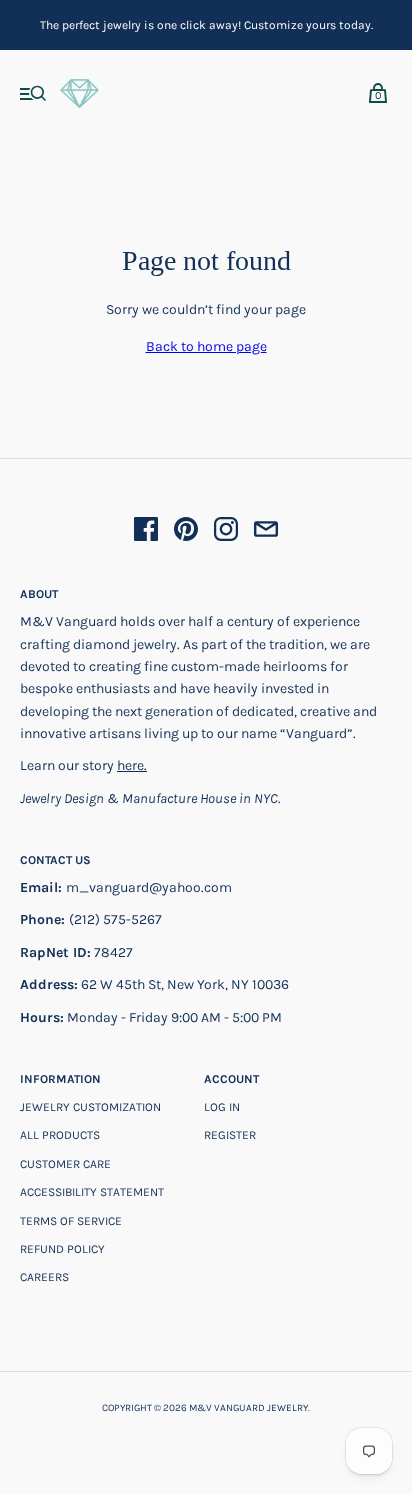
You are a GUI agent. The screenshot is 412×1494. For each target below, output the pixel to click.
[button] (33, 95)
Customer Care (65, 1164)
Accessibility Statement (92, 1192)
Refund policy (62, 1249)
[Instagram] (226, 532)
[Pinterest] (186, 532)
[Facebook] (146, 532)
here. (132, 765)
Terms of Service (71, 1221)
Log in (222, 1107)
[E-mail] (266, 532)
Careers (44, 1277)
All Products (60, 1135)
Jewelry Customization (90, 1107)
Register (230, 1135)
